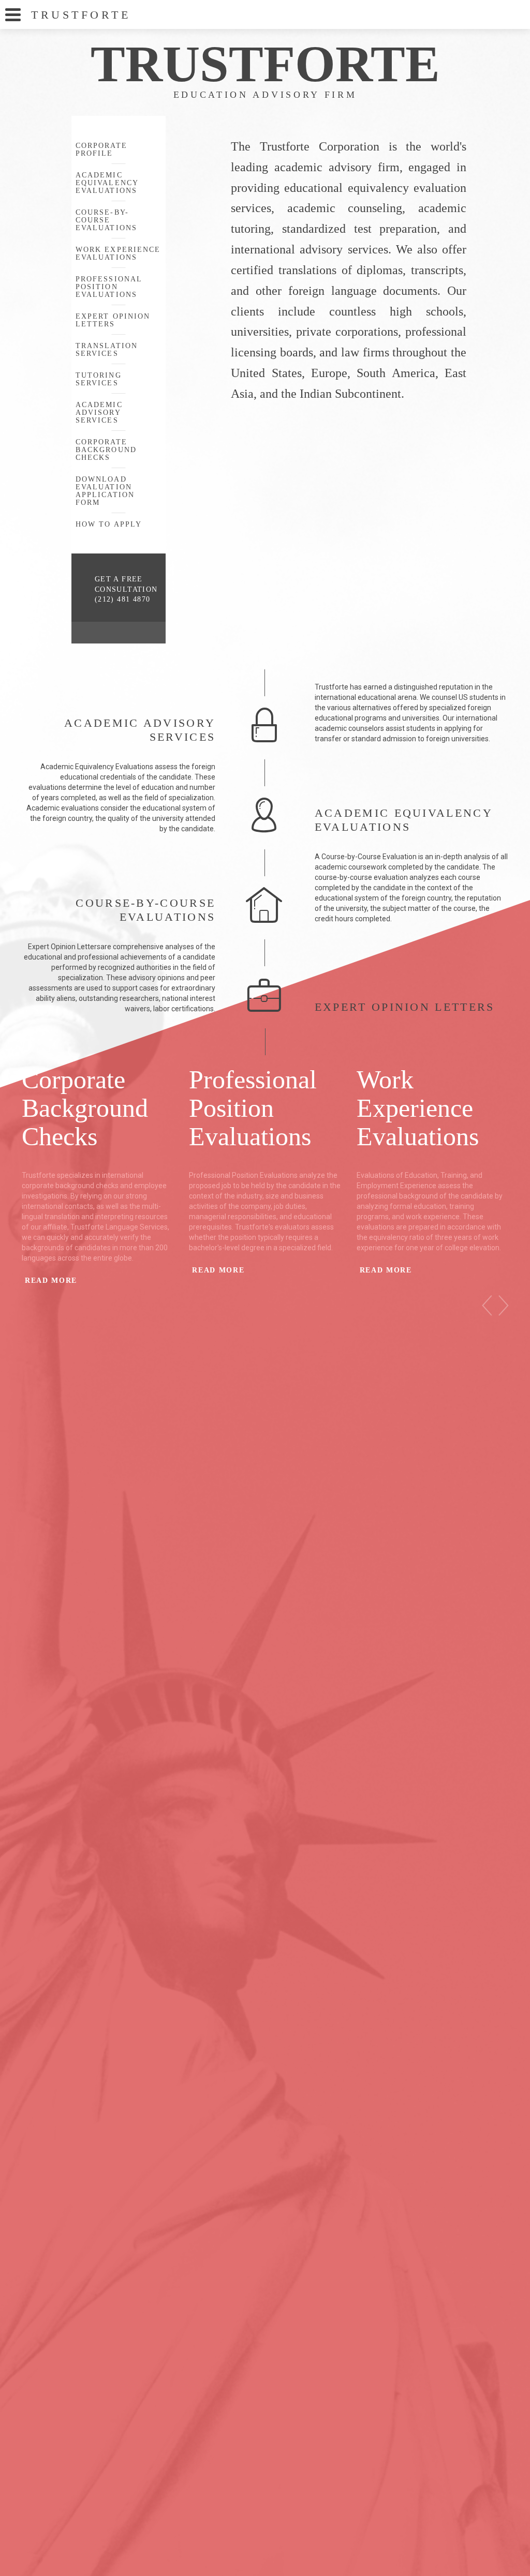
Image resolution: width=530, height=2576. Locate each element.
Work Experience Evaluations (118, 253)
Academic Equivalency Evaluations (107, 183)
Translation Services (107, 350)
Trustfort (81, 15)
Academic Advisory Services (99, 413)
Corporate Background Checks (106, 450)
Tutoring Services (99, 379)
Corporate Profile (101, 149)
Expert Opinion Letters (113, 320)
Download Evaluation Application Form (105, 491)
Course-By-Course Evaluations (106, 220)
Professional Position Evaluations (109, 287)
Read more (51, 1280)
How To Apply (109, 524)
